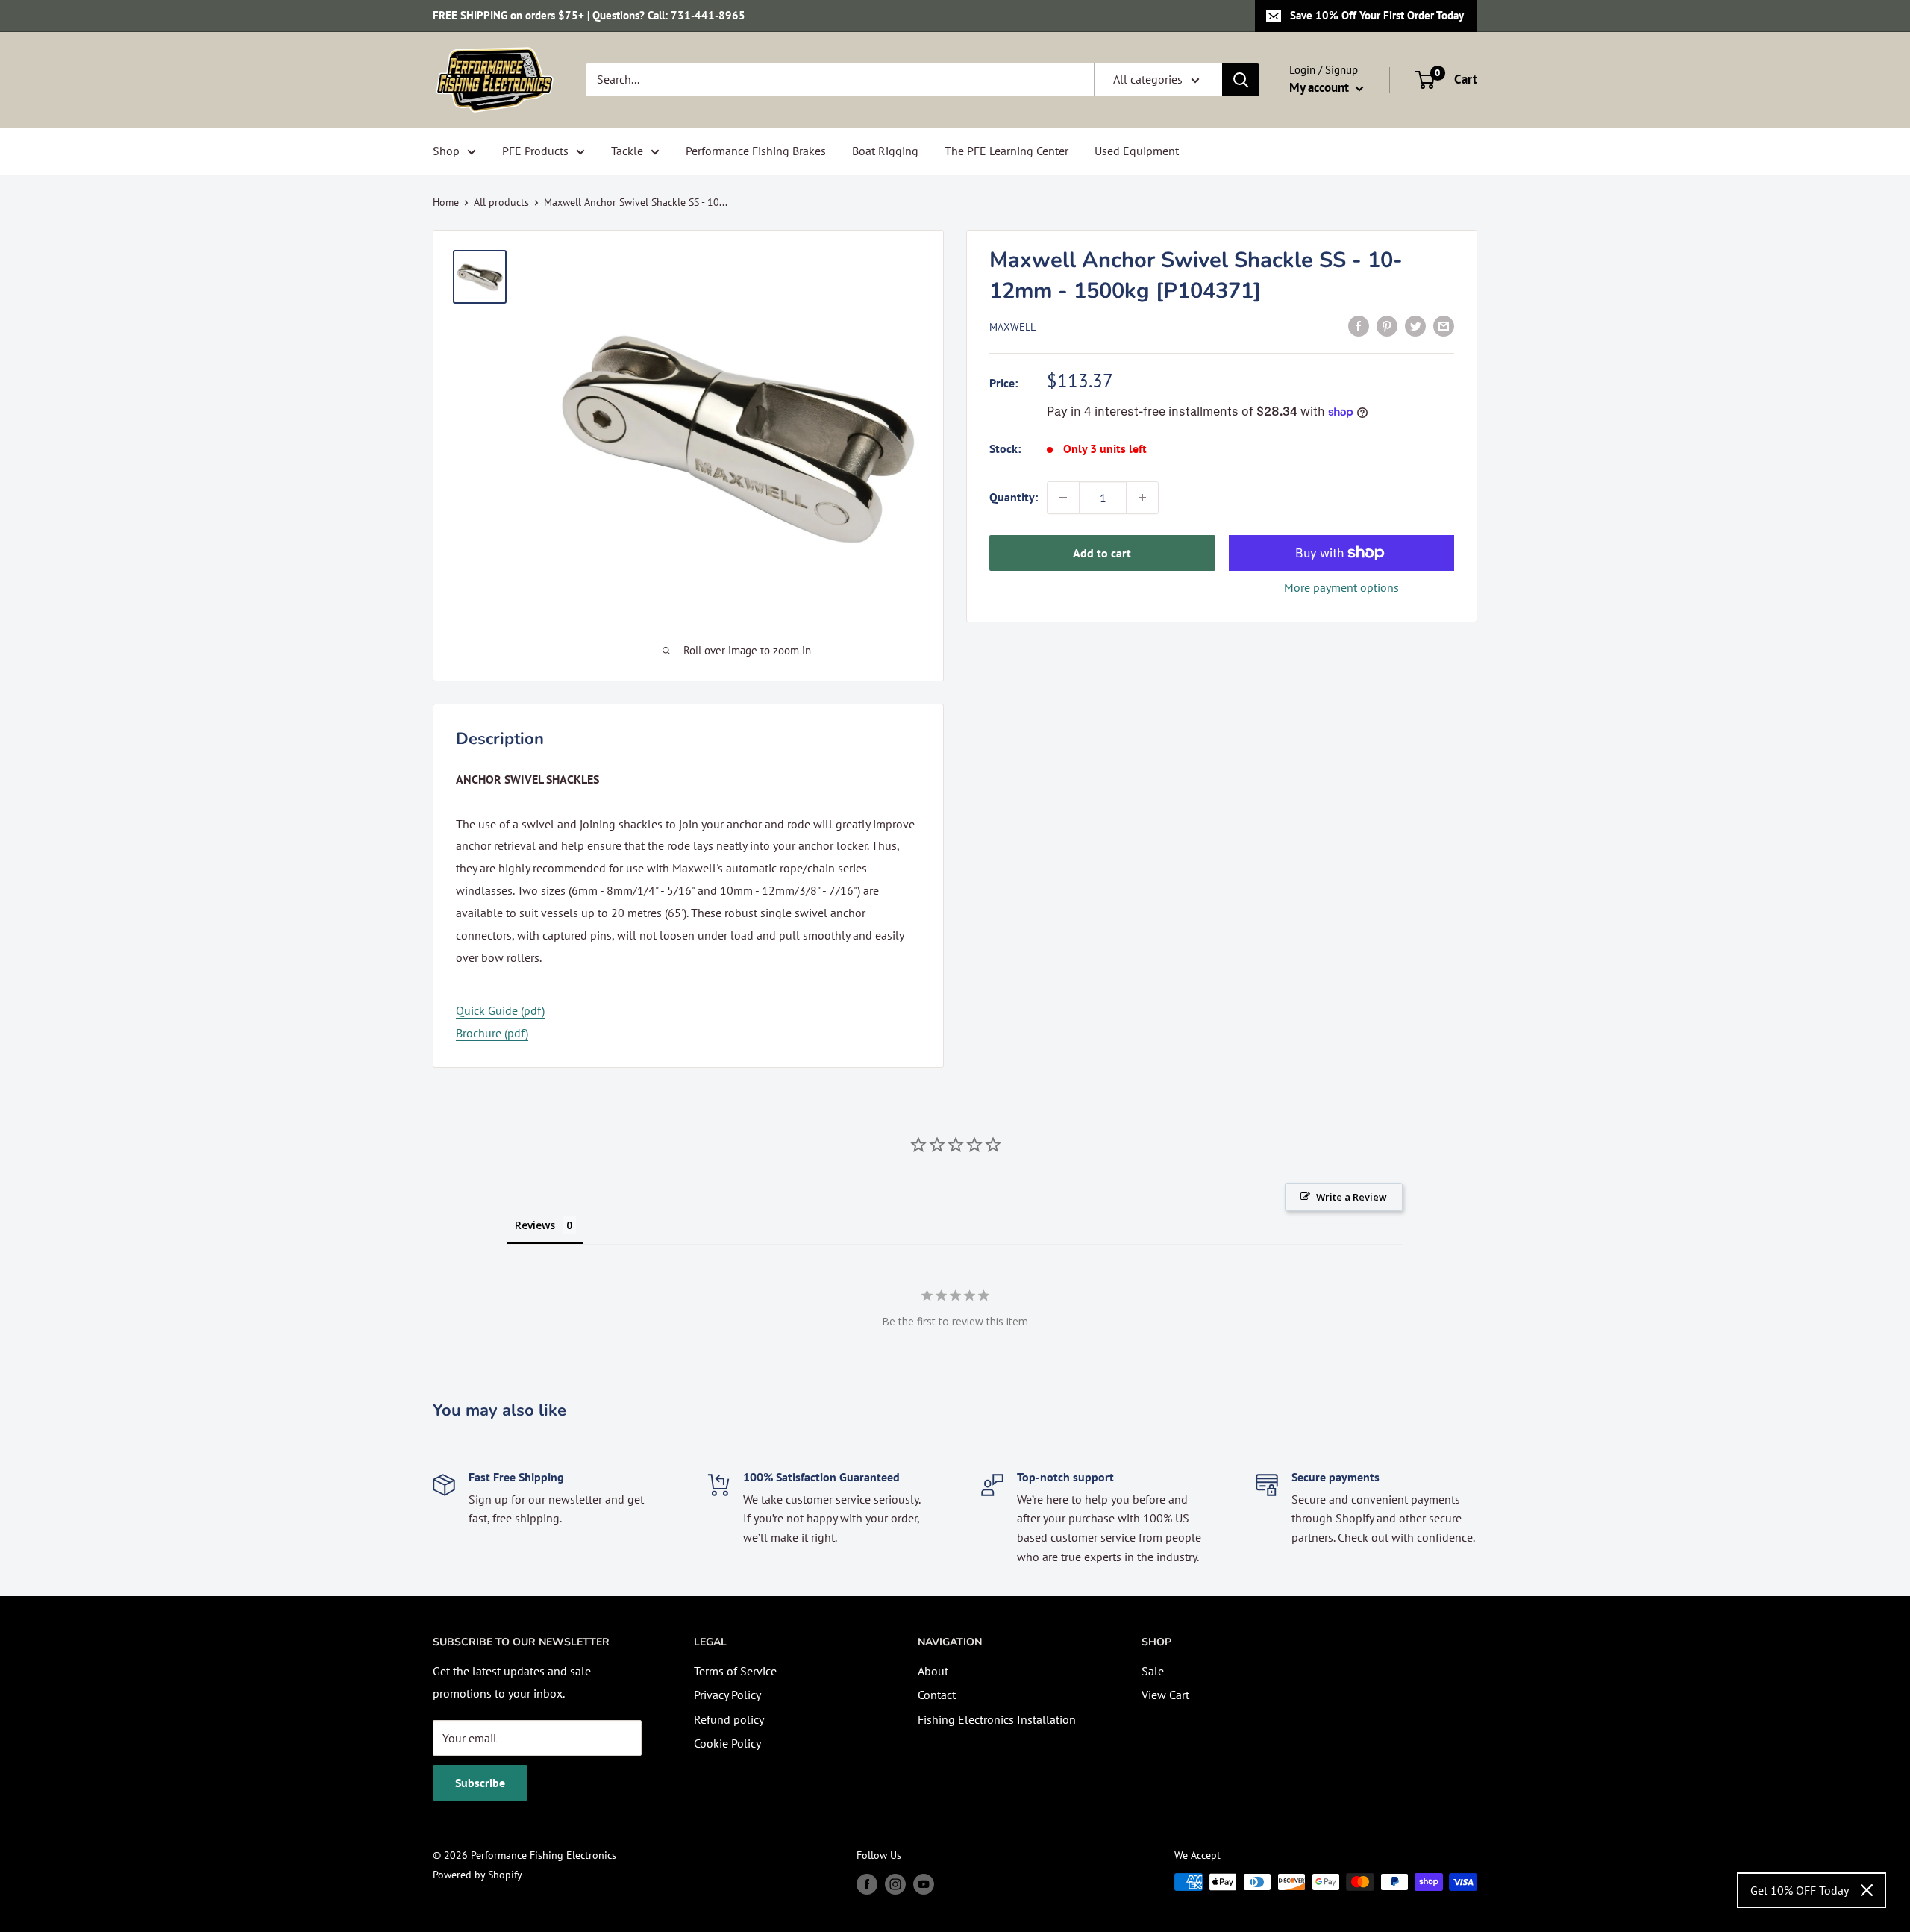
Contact (937, 1695)
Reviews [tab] (535, 1225)
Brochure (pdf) (492, 1033)
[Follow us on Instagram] (895, 1884)
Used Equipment (1137, 151)
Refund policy (729, 1719)
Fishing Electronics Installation (997, 1719)
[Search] (1241, 80)
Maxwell (1012, 327)
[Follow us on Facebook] (867, 1884)
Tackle (627, 151)
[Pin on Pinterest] (1387, 325)
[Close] (1867, 1890)
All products (501, 202)
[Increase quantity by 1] (1142, 498)
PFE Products (535, 151)
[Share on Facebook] (1359, 325)
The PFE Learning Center (1006, 151)
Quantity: (1014, 497)
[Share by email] (1444, 325)
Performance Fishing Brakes (756, 151)
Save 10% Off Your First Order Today (1377, 15)
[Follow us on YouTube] (924, 1884)
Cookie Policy (727, 1743)
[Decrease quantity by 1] (1063, 498)
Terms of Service (735, 1671)
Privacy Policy (727, 1695)
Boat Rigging (885, 151)
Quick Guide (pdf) (500, 1010)
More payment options (1341, 587)
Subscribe (480, 1783)
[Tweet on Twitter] (1415, 325)
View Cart (1165, 1695)
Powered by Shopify (477, 1875)
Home (446, 202)
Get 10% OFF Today (1800, 1890)
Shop (446, 151)
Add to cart (1102, 553)
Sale (1153, 1671)
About (933, 1671)
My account (1321, 87)
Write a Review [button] (1352, 1197)
